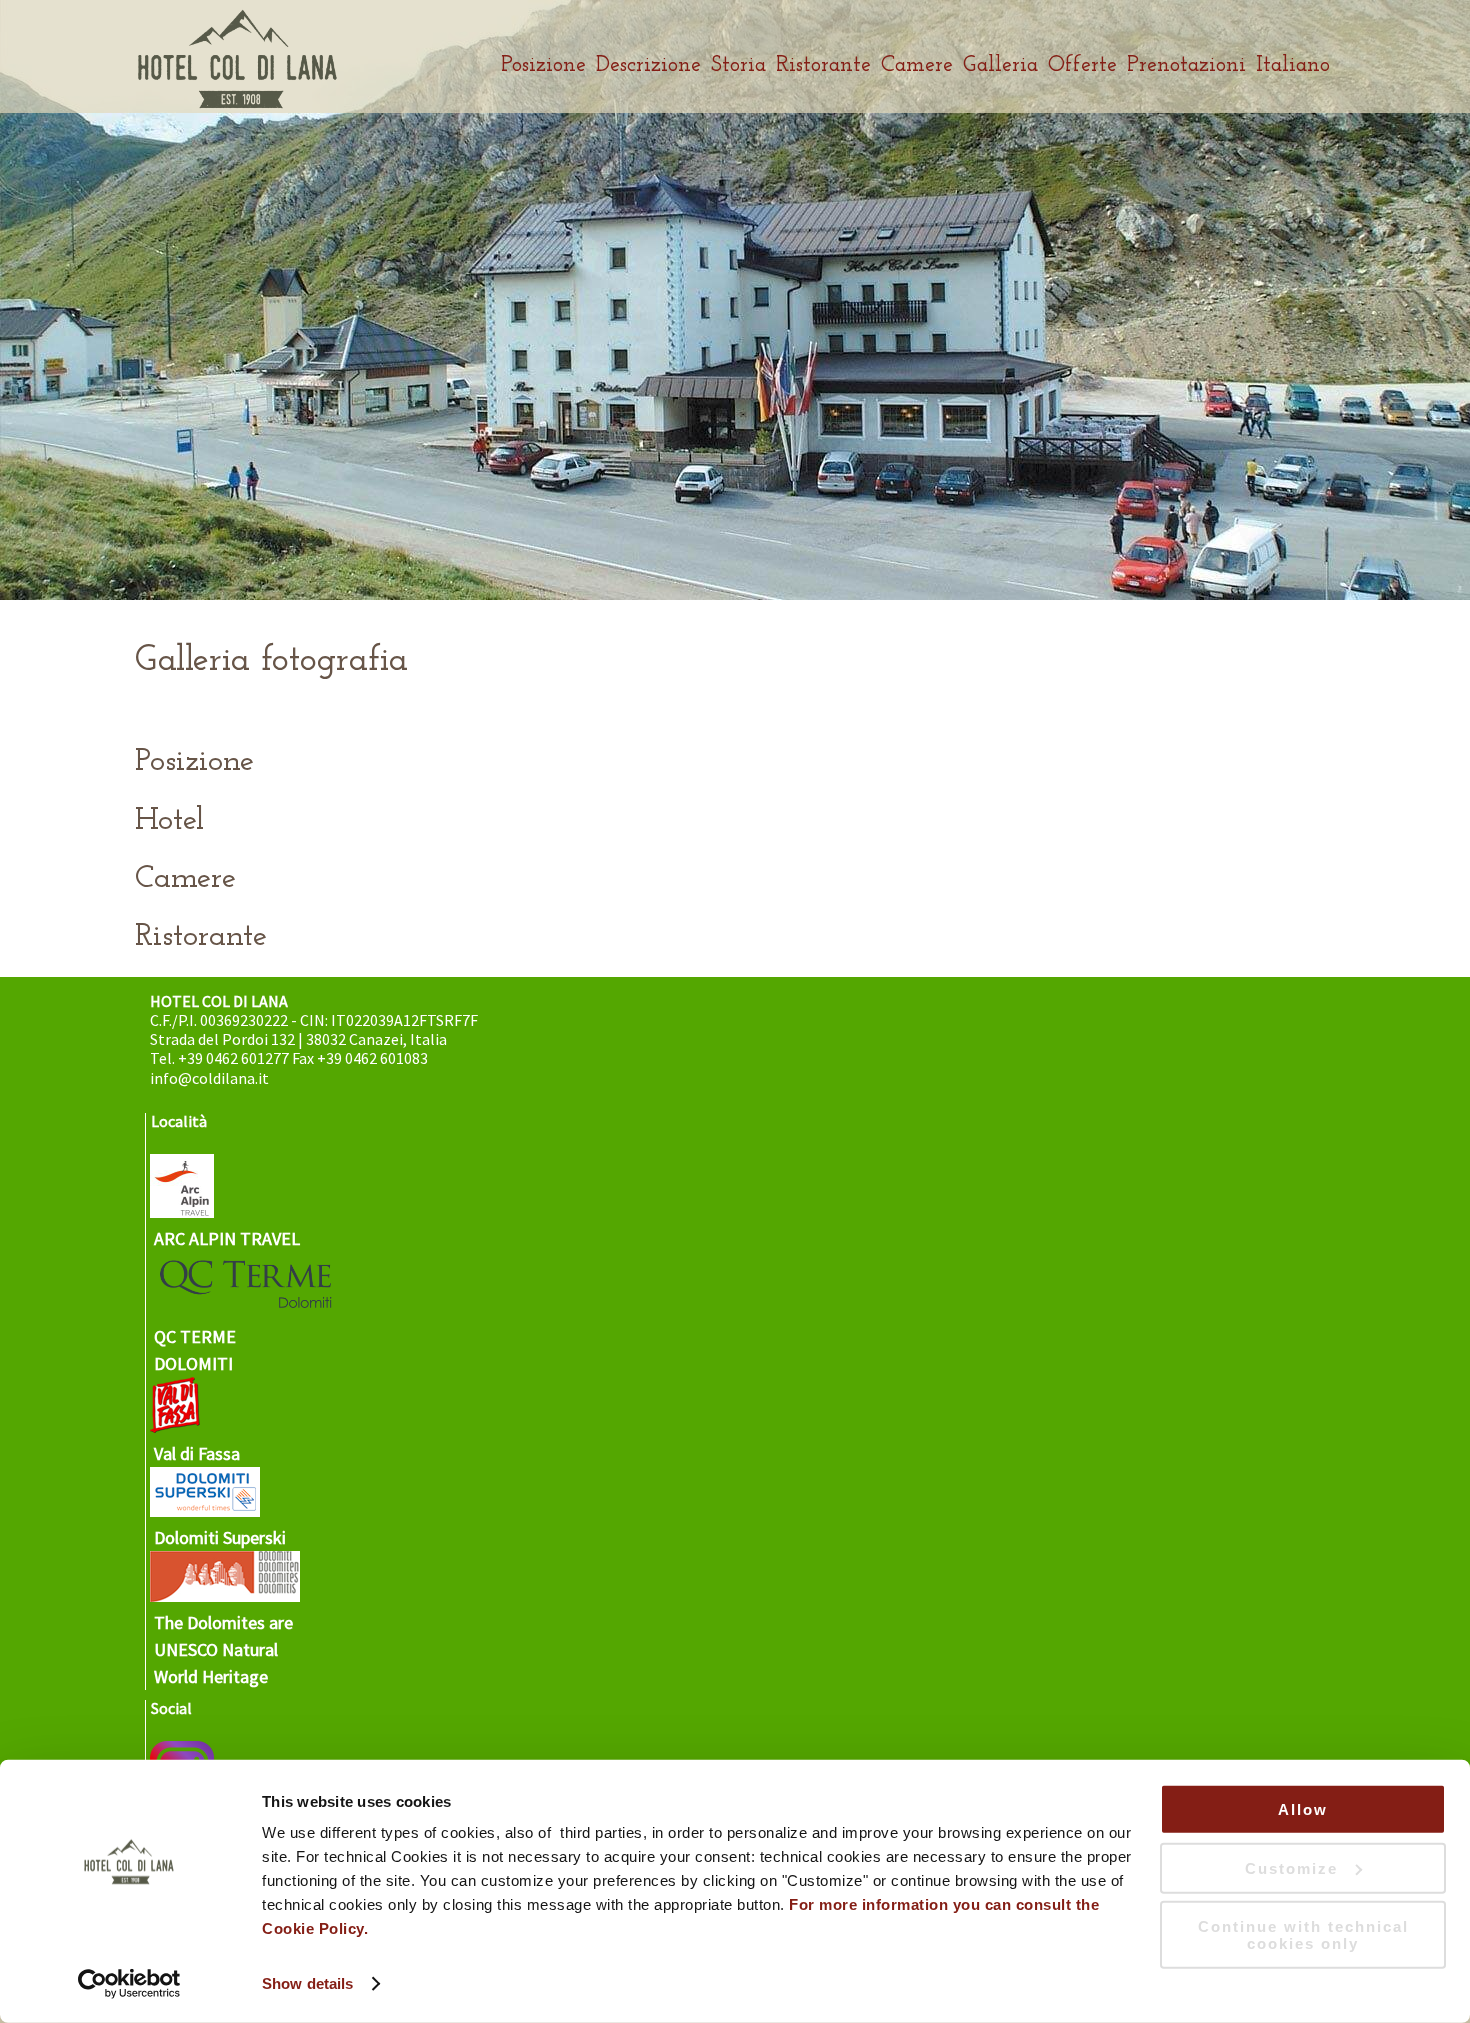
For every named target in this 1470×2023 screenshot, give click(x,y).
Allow (1303, 1809)
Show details (307, 1983)
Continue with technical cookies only (1303, 1935)
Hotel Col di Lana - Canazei (237, 59)
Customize (1291, 1867)
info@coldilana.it (209, 1078)
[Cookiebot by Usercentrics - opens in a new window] (129, 1984)
